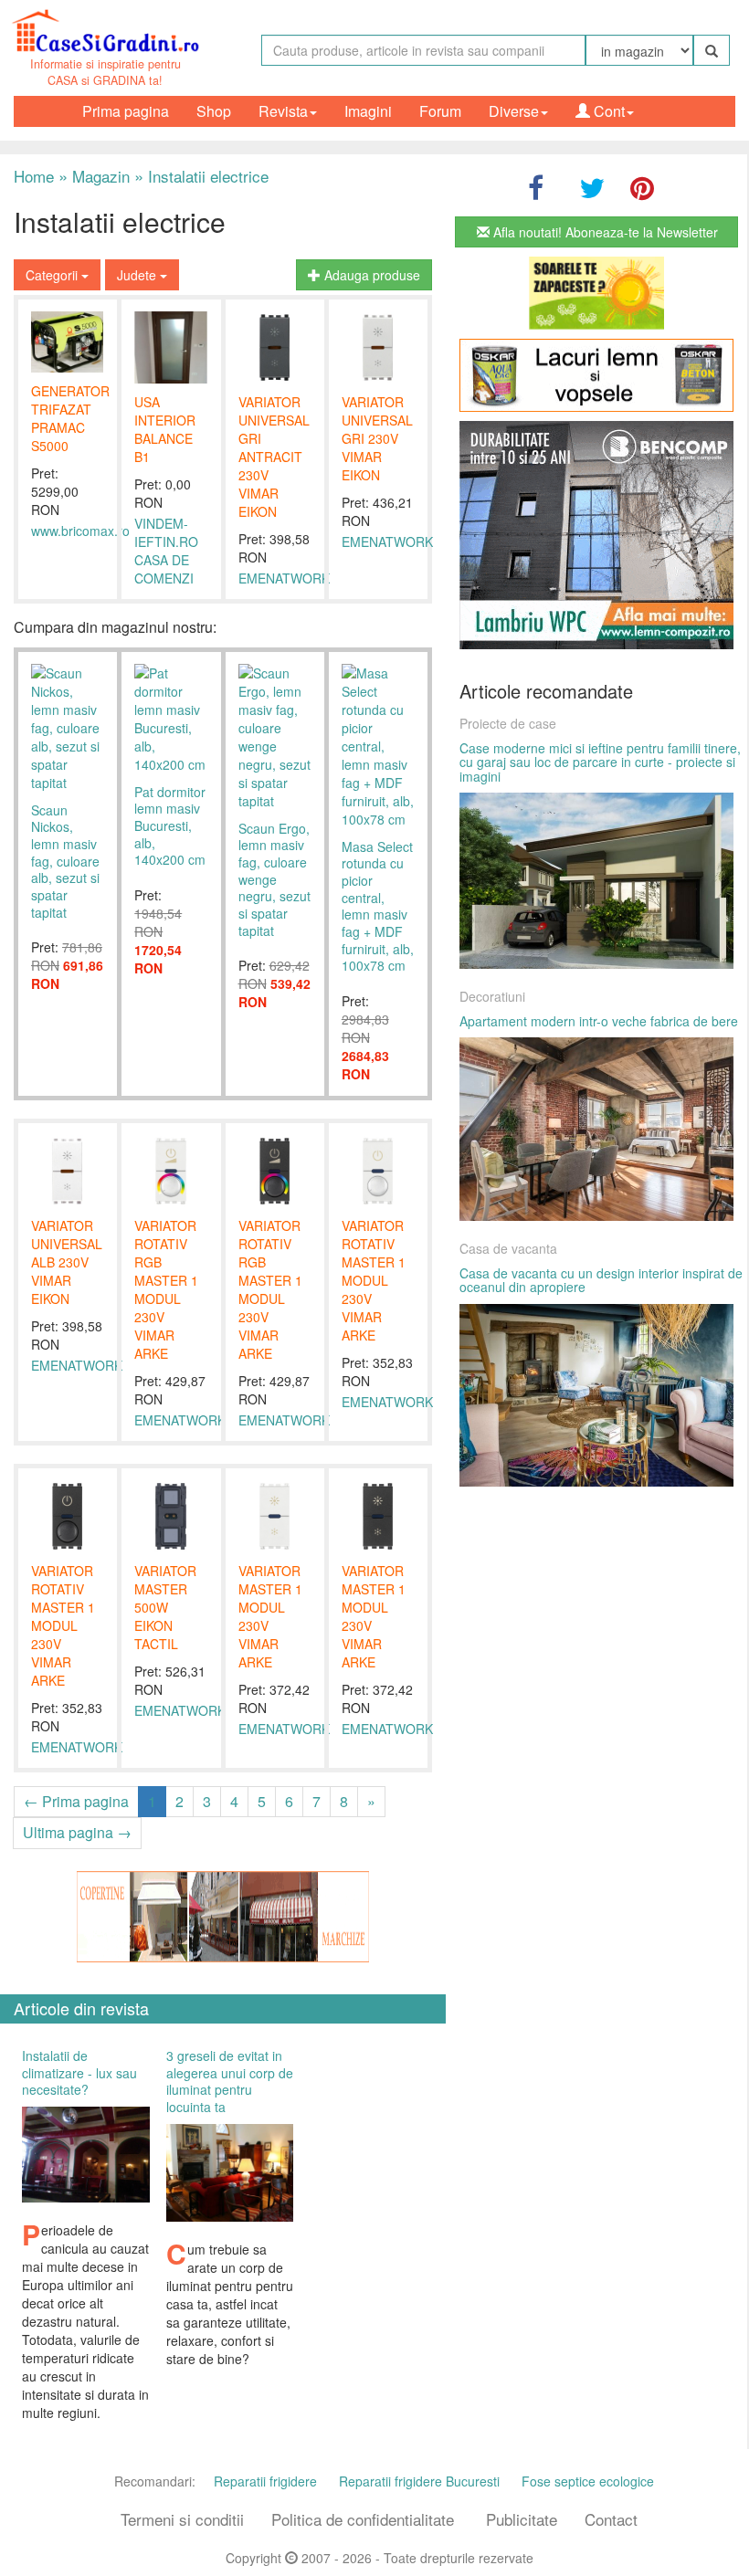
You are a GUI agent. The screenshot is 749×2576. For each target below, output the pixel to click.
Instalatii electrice (201, 176)
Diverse (514, 111)
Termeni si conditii (182, 2519)
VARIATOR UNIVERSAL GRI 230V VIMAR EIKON (377, 438)
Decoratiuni (492, 996)
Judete (138, 275)
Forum (440, 111)
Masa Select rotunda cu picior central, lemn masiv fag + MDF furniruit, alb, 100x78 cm (378, 906)
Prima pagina (126, 111)
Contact (611, 2519)
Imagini (368, 111)
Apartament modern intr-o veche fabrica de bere (599, 1021)
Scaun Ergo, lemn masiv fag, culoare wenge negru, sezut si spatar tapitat (274, 879)
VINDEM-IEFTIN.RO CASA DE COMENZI (166, 551)
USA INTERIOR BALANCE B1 (165, 429)
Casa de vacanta (508, 1248)
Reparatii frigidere (265, 2481)
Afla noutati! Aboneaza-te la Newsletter (604, 232)
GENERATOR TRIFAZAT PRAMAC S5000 (70, 418)
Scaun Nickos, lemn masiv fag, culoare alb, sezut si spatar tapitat (65, 861)
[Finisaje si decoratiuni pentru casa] (596, 375)
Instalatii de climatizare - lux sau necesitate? (79, 2072)
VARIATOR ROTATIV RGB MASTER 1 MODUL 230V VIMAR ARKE (166, 1289)
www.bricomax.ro (80, 531)
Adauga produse (370, 275)
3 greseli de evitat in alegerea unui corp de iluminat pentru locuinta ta (230, 2081)
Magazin (94, 176)
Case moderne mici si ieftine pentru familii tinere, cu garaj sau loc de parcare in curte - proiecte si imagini (600, 762)
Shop (214, 111)
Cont (607, 111)
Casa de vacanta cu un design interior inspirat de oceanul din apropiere (601, 1280)
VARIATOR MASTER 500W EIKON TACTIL (165, 1607)
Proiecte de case (508, 723)
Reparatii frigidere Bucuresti (419, 2481)
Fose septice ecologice (588, 2481)
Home (34, 176)
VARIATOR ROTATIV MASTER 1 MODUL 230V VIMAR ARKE (374, 1280)
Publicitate (522, 2519)
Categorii (53, 275)
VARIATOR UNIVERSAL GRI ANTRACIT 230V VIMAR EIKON (274, 457)
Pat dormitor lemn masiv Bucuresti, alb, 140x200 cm (170, 826)
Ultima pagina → (77, 1832)
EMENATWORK (284, 578)
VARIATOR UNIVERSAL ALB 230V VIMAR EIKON (67, 1262)
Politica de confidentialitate (363, 2519)
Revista (283, 111)
